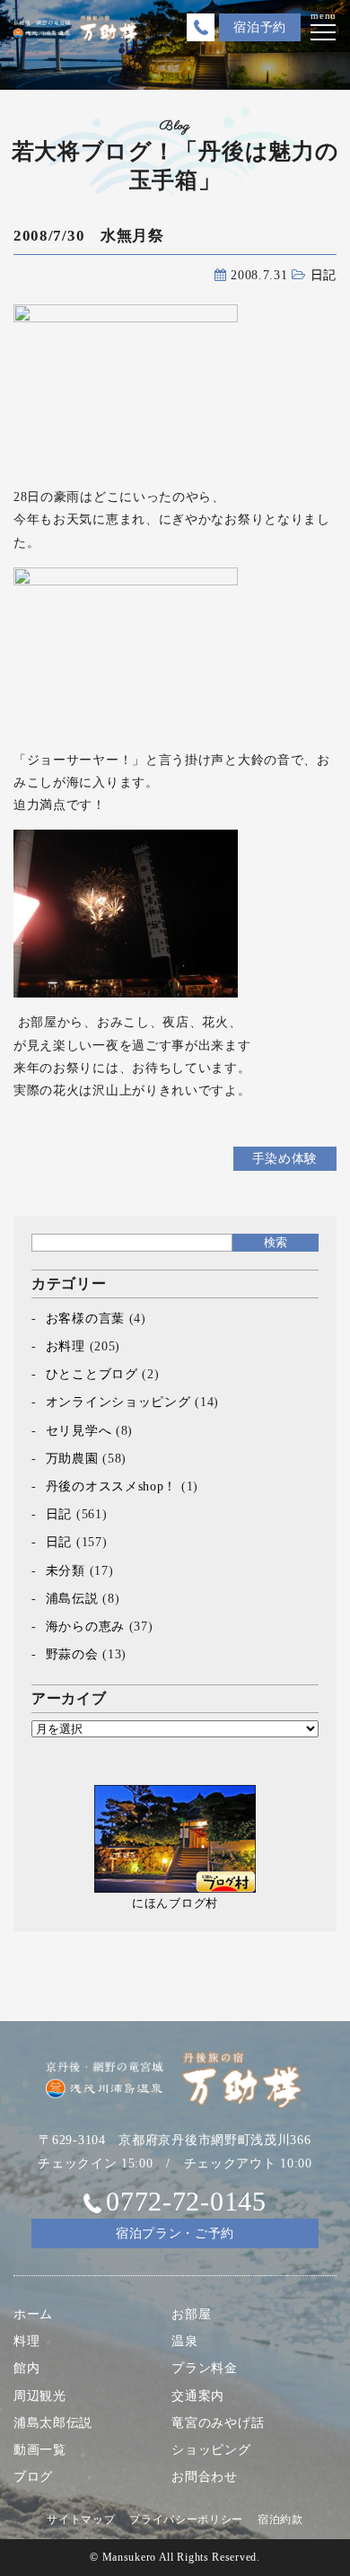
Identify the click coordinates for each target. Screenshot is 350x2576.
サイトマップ (81, 2519)
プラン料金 (205, 2368)
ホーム (33, 2314)
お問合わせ (205, 2477)
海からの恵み (85, 1626)
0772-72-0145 (186, 2201)
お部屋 (191, 2314)
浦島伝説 (72, 1599)
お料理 (66, 1346)
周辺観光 (40, 2396)
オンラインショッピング (118, 1402)
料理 (26, 2341)
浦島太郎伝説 (53, 2423)
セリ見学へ (79, 1431)
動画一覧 (40, 2450)
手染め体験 (285, 1159)
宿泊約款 (280, 2519)
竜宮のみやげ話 (218, 2423)
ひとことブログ (92, 1374)
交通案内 (198, 2396)
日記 (324, 275)
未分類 (66, 1571)
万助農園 (72, 1459)
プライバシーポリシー (186, 2519)
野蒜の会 (72, 1654)
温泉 (184, 2341)
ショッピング (211, 2450)
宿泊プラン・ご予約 (175, 2233)
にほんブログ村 (175, 1903)
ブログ (33, 2477)
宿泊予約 (260, 27)
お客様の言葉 (85, 1319)
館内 (26, 2368)
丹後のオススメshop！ (111, 1486)
